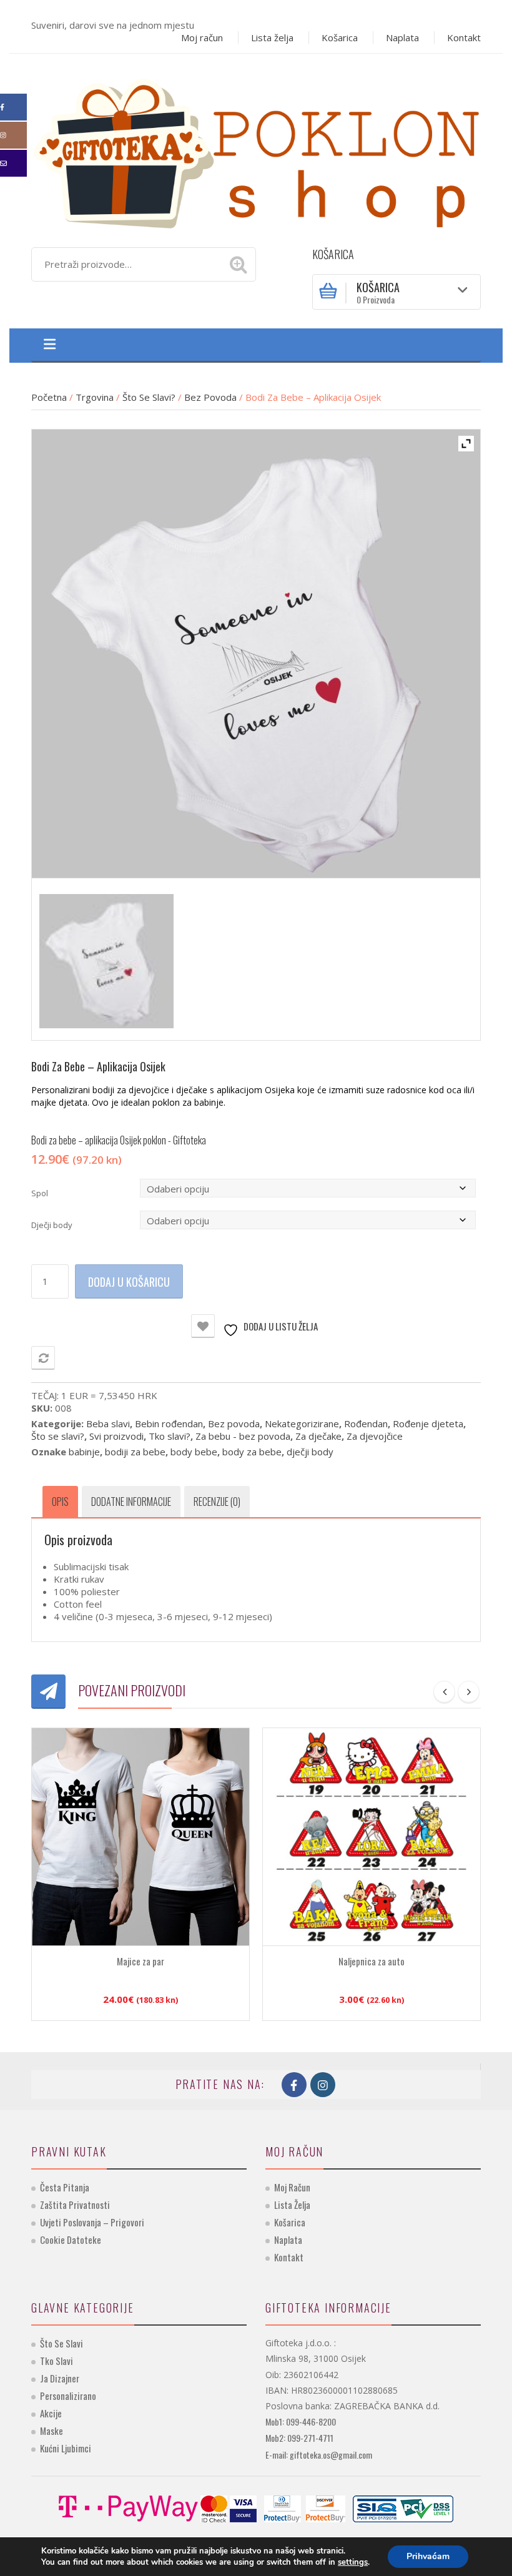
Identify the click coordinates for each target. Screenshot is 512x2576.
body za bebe (252, 1452)
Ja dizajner (60, 2378)
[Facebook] (13, 107)
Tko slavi (57, 2361)
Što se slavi (62, 2343)
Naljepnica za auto (372, 1961)
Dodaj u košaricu (129, 1282)
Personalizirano (68, 2396)
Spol (40, 1193)
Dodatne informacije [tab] (131, 1502)
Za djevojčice (375, 1436)
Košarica (340, 37)
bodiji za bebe (135, 1452)
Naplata (402, 37)
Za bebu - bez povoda (243, 1436)
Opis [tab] (60, 1502)
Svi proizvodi (116, 1436)
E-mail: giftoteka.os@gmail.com (319, 2455)
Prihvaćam (428, 2556)
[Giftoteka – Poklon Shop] (256, 152)
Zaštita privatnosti (75, 2205)
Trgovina (95, 397)
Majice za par (140, 1961)
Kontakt (464, 37)
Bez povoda (210, 397)
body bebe (194, 1452)
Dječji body (52, 1225)
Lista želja (272, 37)
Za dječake (318, 1436)
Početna (49, 397)
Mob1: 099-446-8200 (301, 2421)
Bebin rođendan (169, 1423)
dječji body (310, 1452)
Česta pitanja (65, 2187)
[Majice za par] (140, 1837)
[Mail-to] (13, 163)
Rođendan (366, 1423)
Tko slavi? (170, 1436)
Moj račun (202, 37)
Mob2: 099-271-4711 (299, 2438)
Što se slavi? (149, 397)
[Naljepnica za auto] (372, 1837)
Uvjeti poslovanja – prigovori (92, 2222)
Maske (52, 2431)
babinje (84, 1452)
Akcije (51, 2413)
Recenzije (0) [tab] (217, 1502)
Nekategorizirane (302, 1423)
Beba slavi (108, 1423)
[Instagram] (13, 135)
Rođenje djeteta (428, 1423)
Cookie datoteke (71, 2239)
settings (353, 2562)
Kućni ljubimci (66, 2448)
